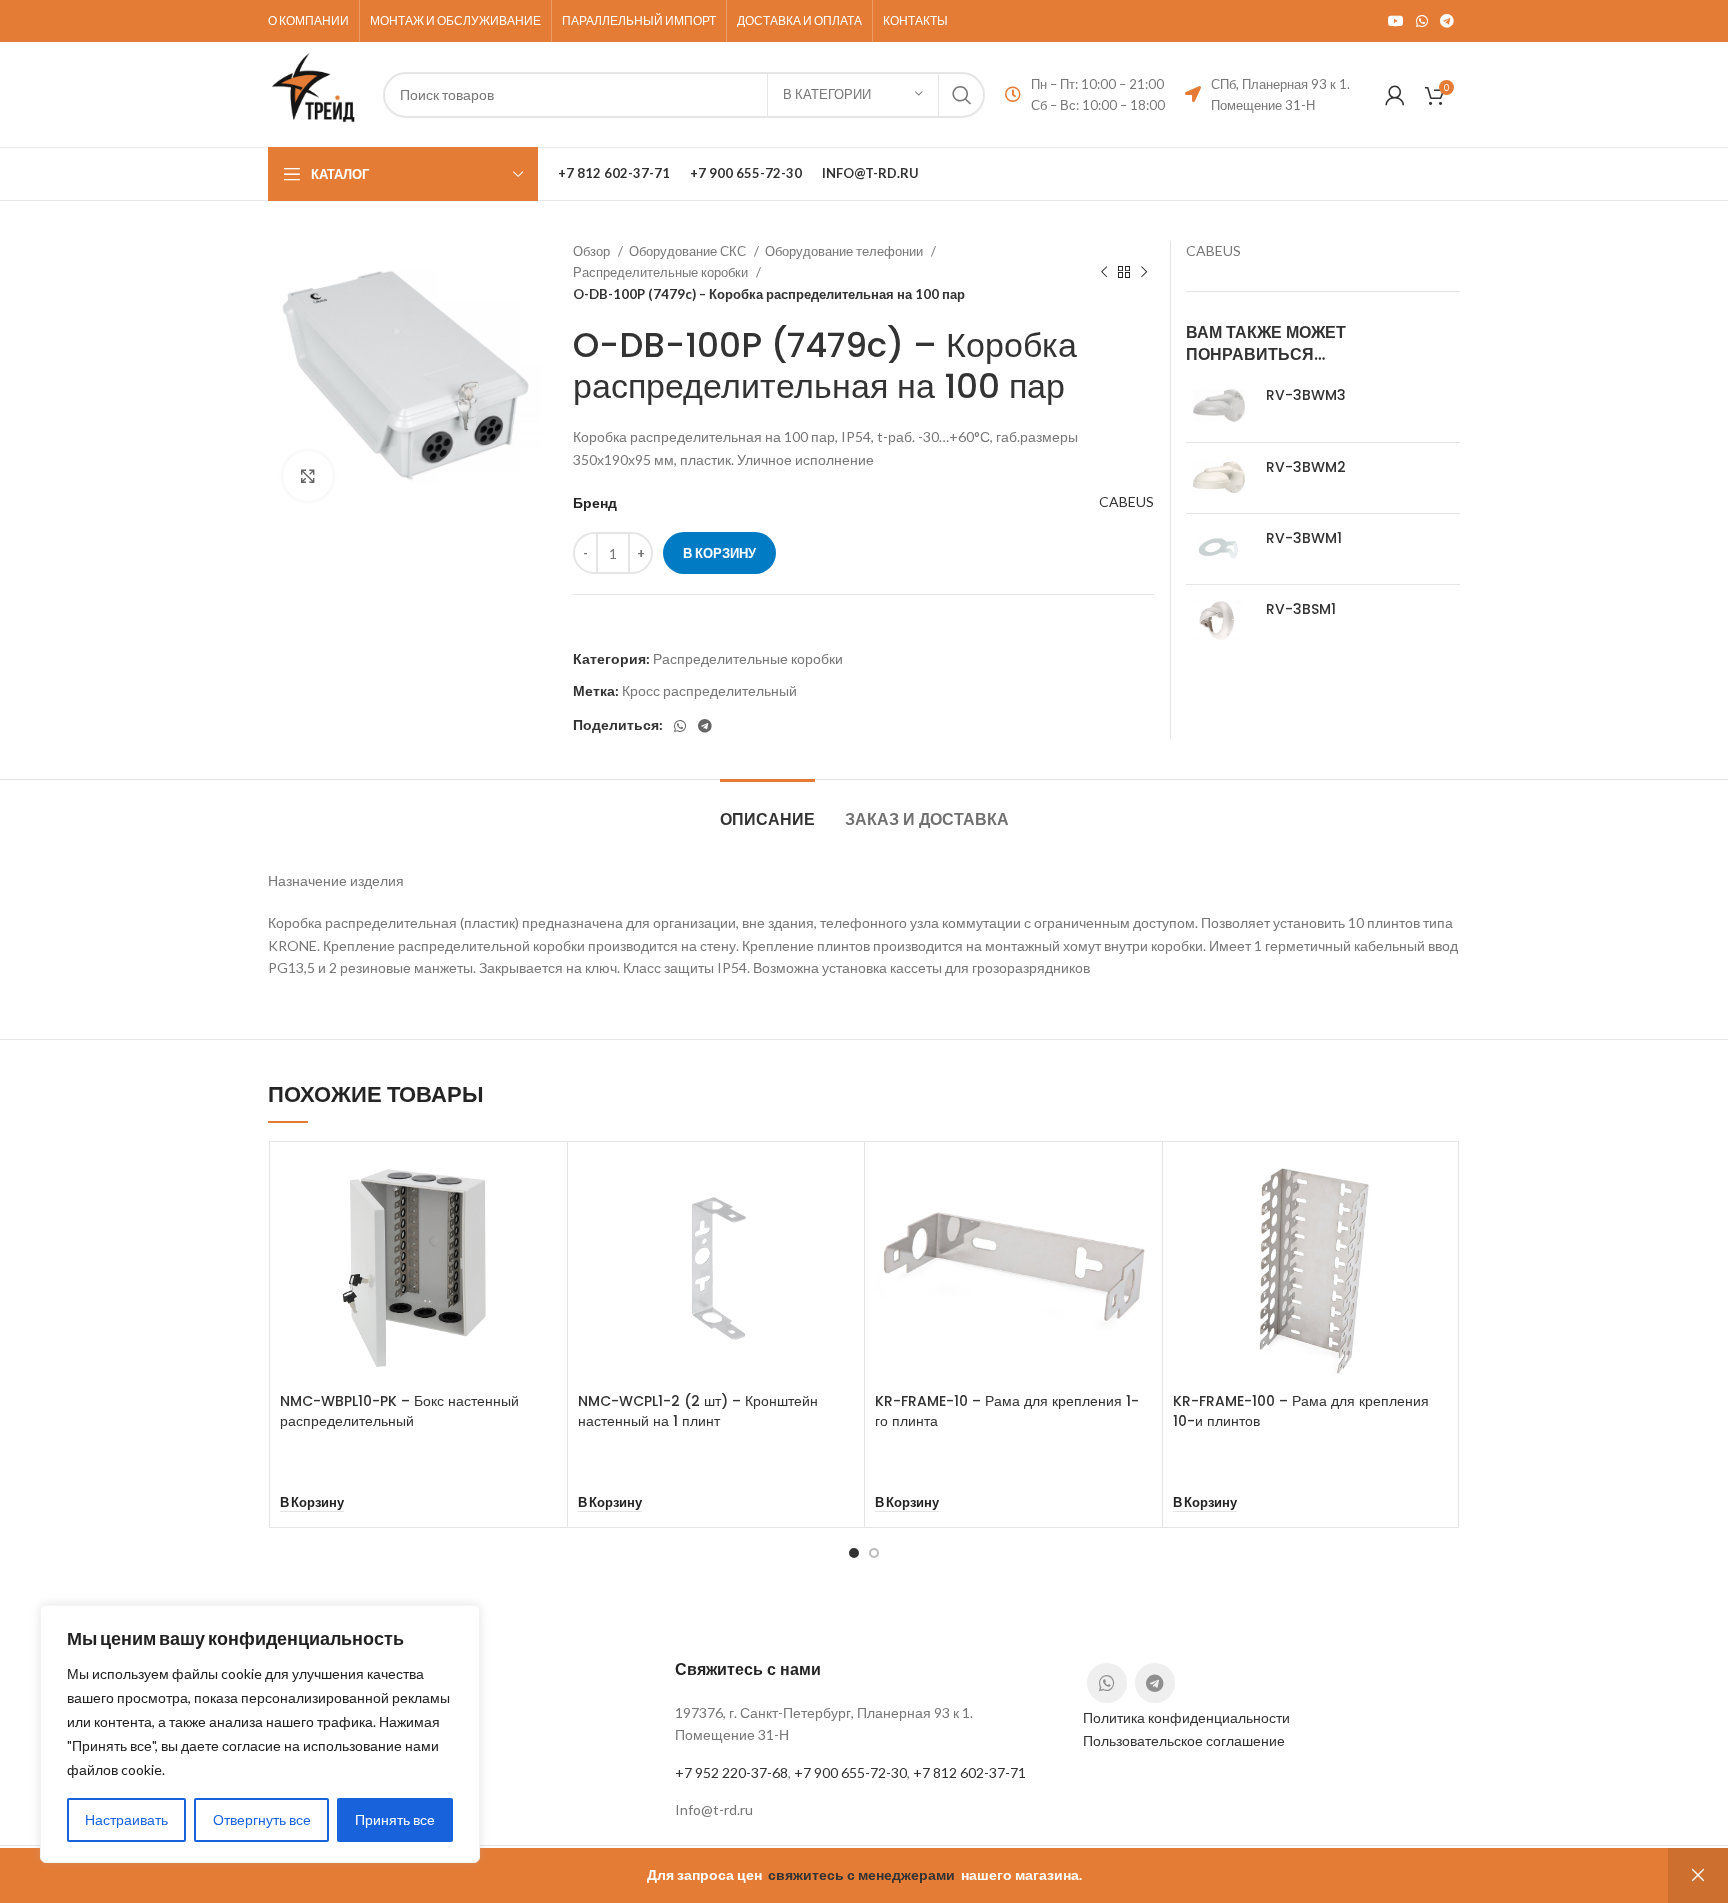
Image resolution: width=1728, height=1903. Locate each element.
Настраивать (126, 1819)
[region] (260, 1734)
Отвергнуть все (262, 1819)
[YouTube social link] (1396, 21)
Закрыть (1698, 1875)
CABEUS (1126, 501)
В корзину (719, 553)
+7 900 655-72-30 (850, 1772)
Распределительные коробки (662, 272)
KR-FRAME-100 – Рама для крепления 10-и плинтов (1301, 1411)
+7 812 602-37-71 (969, 1772)
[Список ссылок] (863, 1810)
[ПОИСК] (962, 95)
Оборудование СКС (689, 251)
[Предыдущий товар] (1104, 273)
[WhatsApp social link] (1422, 21)
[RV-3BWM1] (1218, 549)
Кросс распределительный (709, 690)
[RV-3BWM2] (1218, 478)
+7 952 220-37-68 (731, 1772)
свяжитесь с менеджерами (861, 1874)
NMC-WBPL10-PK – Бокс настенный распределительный (399, 1411)
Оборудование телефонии (845, 251)
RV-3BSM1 (1301, 609)
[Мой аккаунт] (1395, 95)
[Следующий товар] (1144, 273)
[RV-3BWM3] (1218, 406)
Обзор (593, 251)
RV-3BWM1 (1304, 538)
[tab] (767, 809)
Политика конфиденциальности (1186, 1717)
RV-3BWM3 (1306, 395)
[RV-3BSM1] (1218, 620)
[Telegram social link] (1447, 21)
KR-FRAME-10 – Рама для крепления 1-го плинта (1007, 1411)
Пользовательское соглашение (1184, 1740)
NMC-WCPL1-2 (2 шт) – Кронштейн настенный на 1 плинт (698, 1411)
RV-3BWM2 (1306, 467)
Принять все (395, 1819)
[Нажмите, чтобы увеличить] (308, 476)
